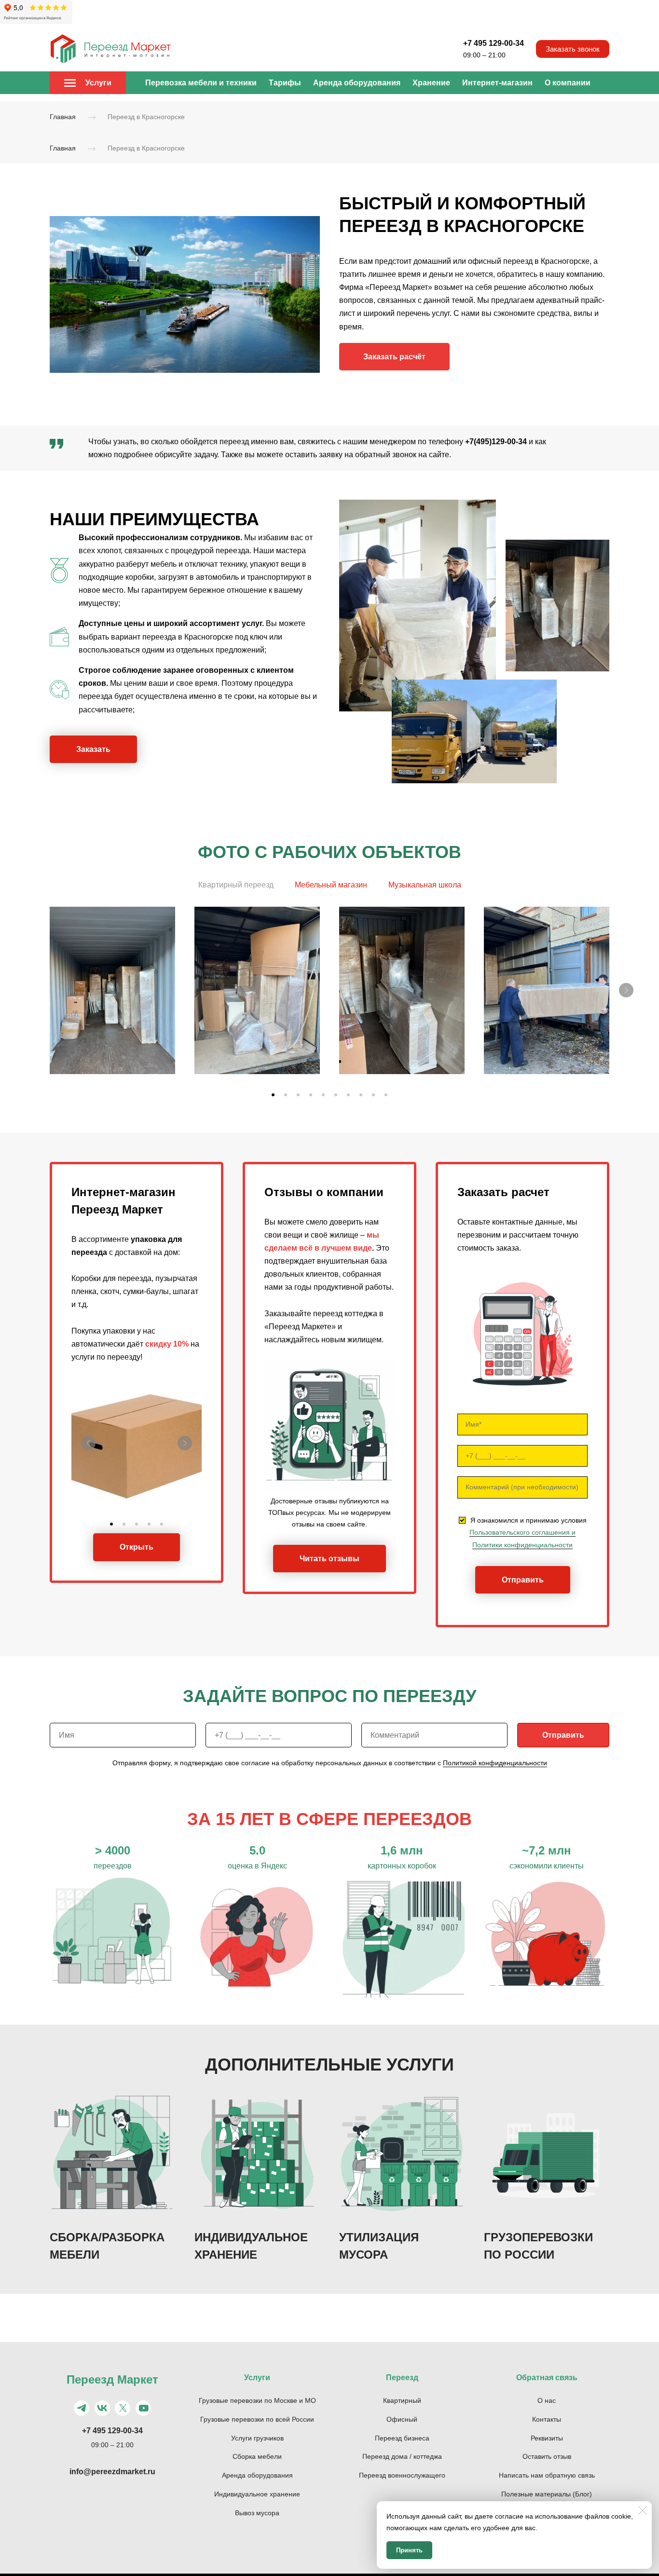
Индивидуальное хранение (257, 2494)
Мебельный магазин (331, 885)
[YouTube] (143, 2408)
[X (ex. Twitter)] (123, 2408)
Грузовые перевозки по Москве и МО (257, 2400)
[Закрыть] (643, 2510)
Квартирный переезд (236, 885)
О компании (568, 83)
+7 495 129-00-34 (494, 43)
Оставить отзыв (547, 2456)
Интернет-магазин (497, 83)
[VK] (102, 2408)
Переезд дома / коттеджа (402, 2456)
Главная (63, 117)
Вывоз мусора (257, 2513)
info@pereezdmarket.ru (112, 2472)
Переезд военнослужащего (402, 2475)
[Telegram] (82, 2408)
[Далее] (626, 990)
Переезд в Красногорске (146, 117)
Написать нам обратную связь (547, 2475)
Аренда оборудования (357, 83)
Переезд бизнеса (402, 2438)
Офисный (402, 2419)
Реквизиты (547, 2438)
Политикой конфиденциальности (495, 1763)
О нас (547, 2400)
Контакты (547, 2419)
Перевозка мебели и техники (201, 83)
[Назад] (88, 1443)
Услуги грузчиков (257, 2438)
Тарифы (285, 83)
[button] (273, 1095)
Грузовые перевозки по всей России (257, 2419)
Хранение (431, 83)
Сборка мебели (257, 2456)
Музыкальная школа (425, 885)
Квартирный (402, 2400)
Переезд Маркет (112, 2379)
